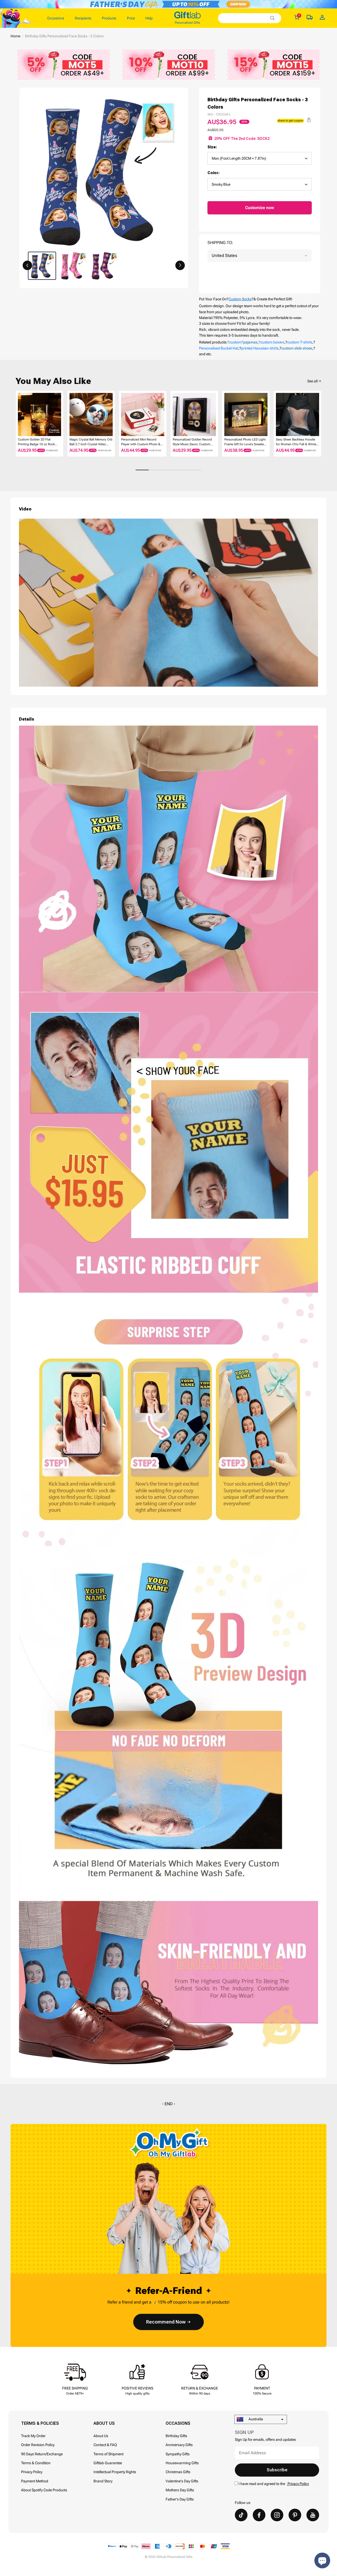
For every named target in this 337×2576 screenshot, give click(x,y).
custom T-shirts (300, 342)
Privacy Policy (32, 2472)
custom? (236, 342)
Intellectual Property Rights (115, 2472)
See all (312, 381)
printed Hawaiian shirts (260, 348)
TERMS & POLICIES (40, 2423)
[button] (27, 265)
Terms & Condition (36, 2463)
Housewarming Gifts (182, 2463)
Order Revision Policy (38, 2445)
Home (15, 36)
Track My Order (33, 2436)
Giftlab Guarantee (108, 2463)
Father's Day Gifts (180, 2499)
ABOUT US (104, 2423)
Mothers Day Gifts (180, 2490)
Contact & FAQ (105, 2445)
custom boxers (272, 342)
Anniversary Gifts (179, 2445)
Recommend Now (166, 2322)
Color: (214, 173)
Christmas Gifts (178, 2472)
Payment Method (35, 2481)
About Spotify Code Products (44, 2490)
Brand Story (103, 2481)
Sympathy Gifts (178, 2454)
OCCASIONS (178, 2423)
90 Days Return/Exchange (42, 2454)
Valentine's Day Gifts (182, 2481)
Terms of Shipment (108, 2454)
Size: (212, 147)
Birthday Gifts (176, 2436)
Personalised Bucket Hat (219, 348)
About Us (101, 2436)
